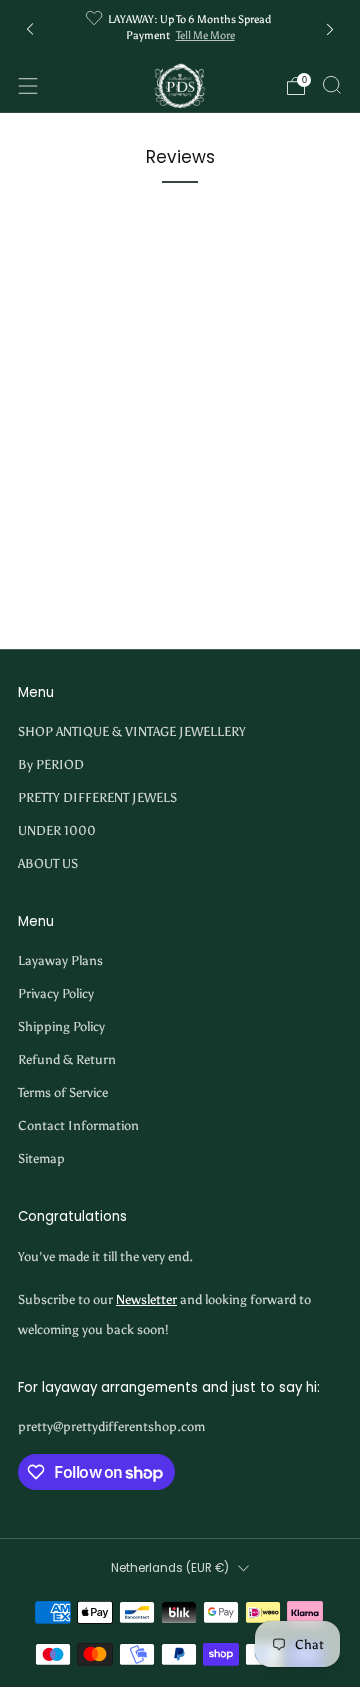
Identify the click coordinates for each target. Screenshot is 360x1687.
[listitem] (180, 29)
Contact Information (78, 1125)
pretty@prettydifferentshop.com (111, 1426)
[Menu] (28, 86)
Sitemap (41, 1158)
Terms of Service (63, 1092)
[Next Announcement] (330, 29)
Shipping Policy (61, 1026)
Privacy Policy (56, 993)
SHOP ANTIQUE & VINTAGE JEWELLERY (132, 731)
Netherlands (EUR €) (170, 1568)
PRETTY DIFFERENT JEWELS (97, 797)
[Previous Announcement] (30, 29)
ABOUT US (48, 863)
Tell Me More (205, 35)
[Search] (332, 85)
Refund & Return (67, 1059)
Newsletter (146, 1299)
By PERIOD (51, 764)
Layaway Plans (60, 960)
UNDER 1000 (57, 830)
